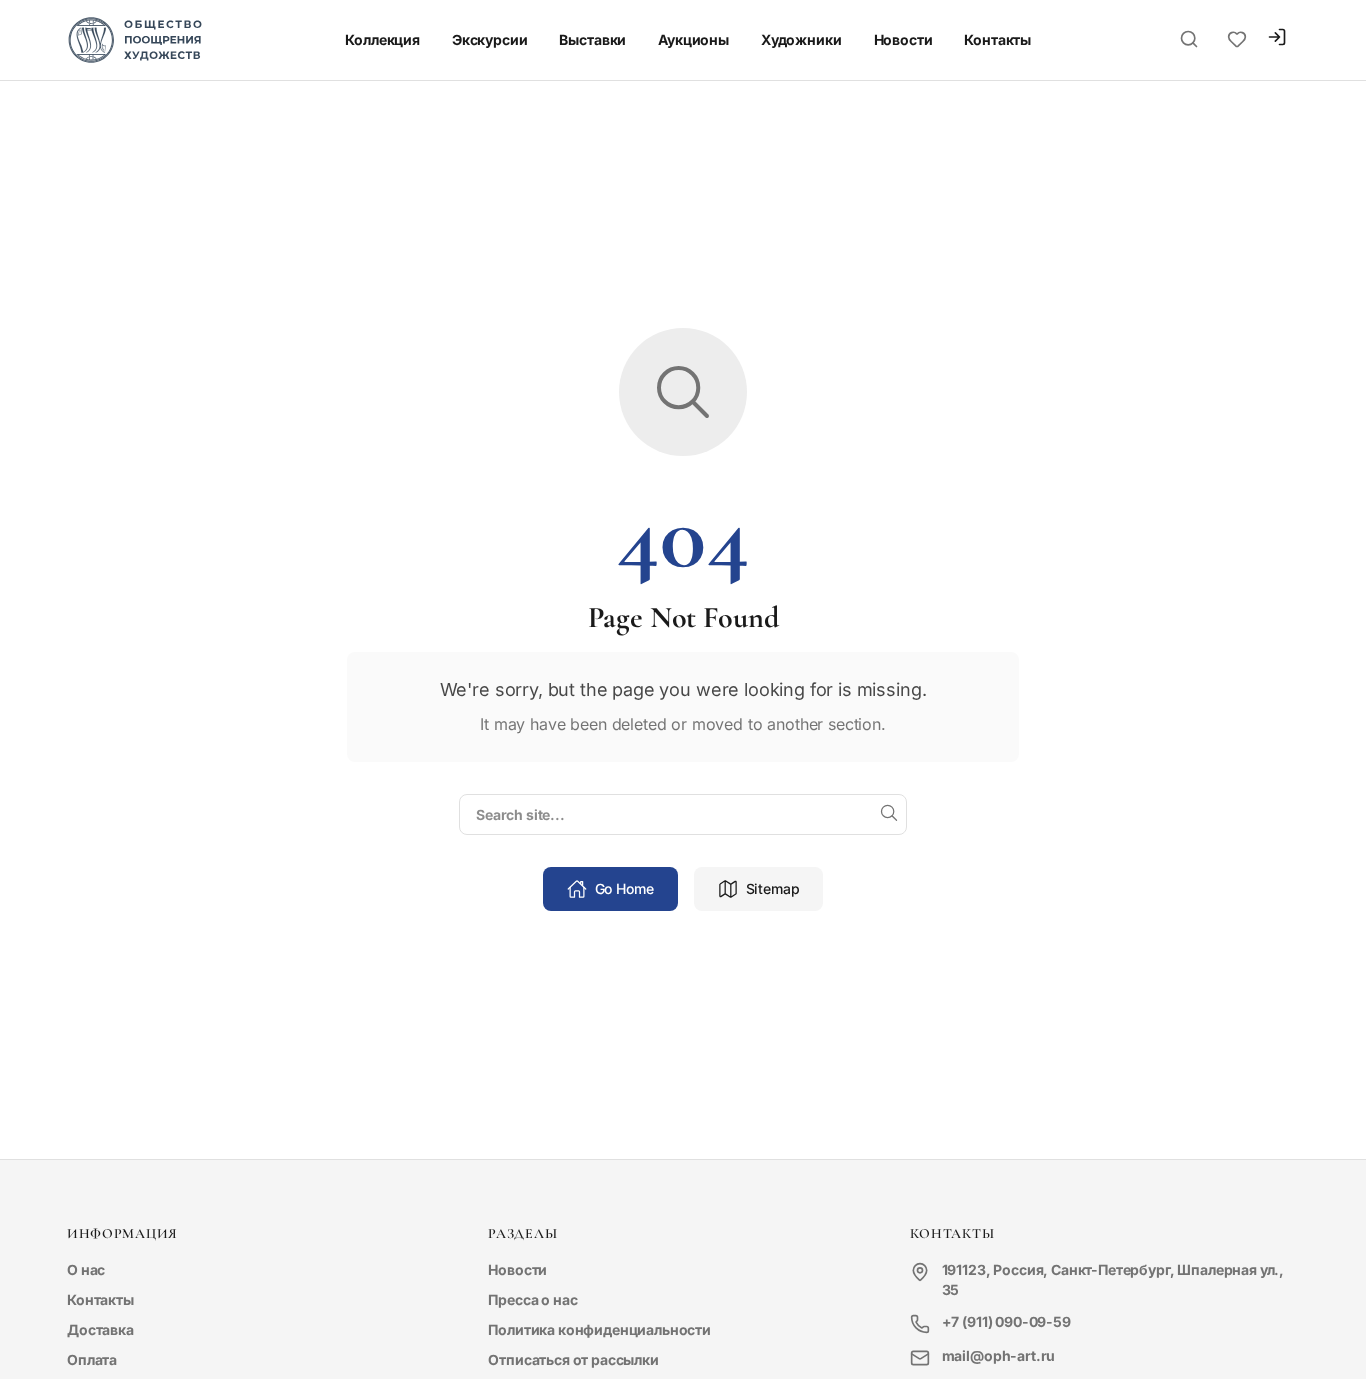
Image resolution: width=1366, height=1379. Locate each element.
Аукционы (693, 39)
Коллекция (382, 39)
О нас (86, 1269)
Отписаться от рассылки (573, 1359)
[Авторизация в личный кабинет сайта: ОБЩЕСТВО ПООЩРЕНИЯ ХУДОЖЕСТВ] (1277, 39)
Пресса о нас (532, 1299)
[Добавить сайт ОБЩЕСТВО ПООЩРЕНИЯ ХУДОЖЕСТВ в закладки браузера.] (1237, 40)
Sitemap (773, 888)
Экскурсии (490, 39)
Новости (903, 39)
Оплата (92, 1359)
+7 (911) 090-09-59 (1006, 1321)
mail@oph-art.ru (999, 1355)
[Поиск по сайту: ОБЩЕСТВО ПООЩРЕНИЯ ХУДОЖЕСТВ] (1189, 40)
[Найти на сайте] (889, 814)
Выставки (592, 39)
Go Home (624, 888)
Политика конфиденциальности (599, 1329)
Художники (801, 39)
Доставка (100, 1329)
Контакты (997, 39)
